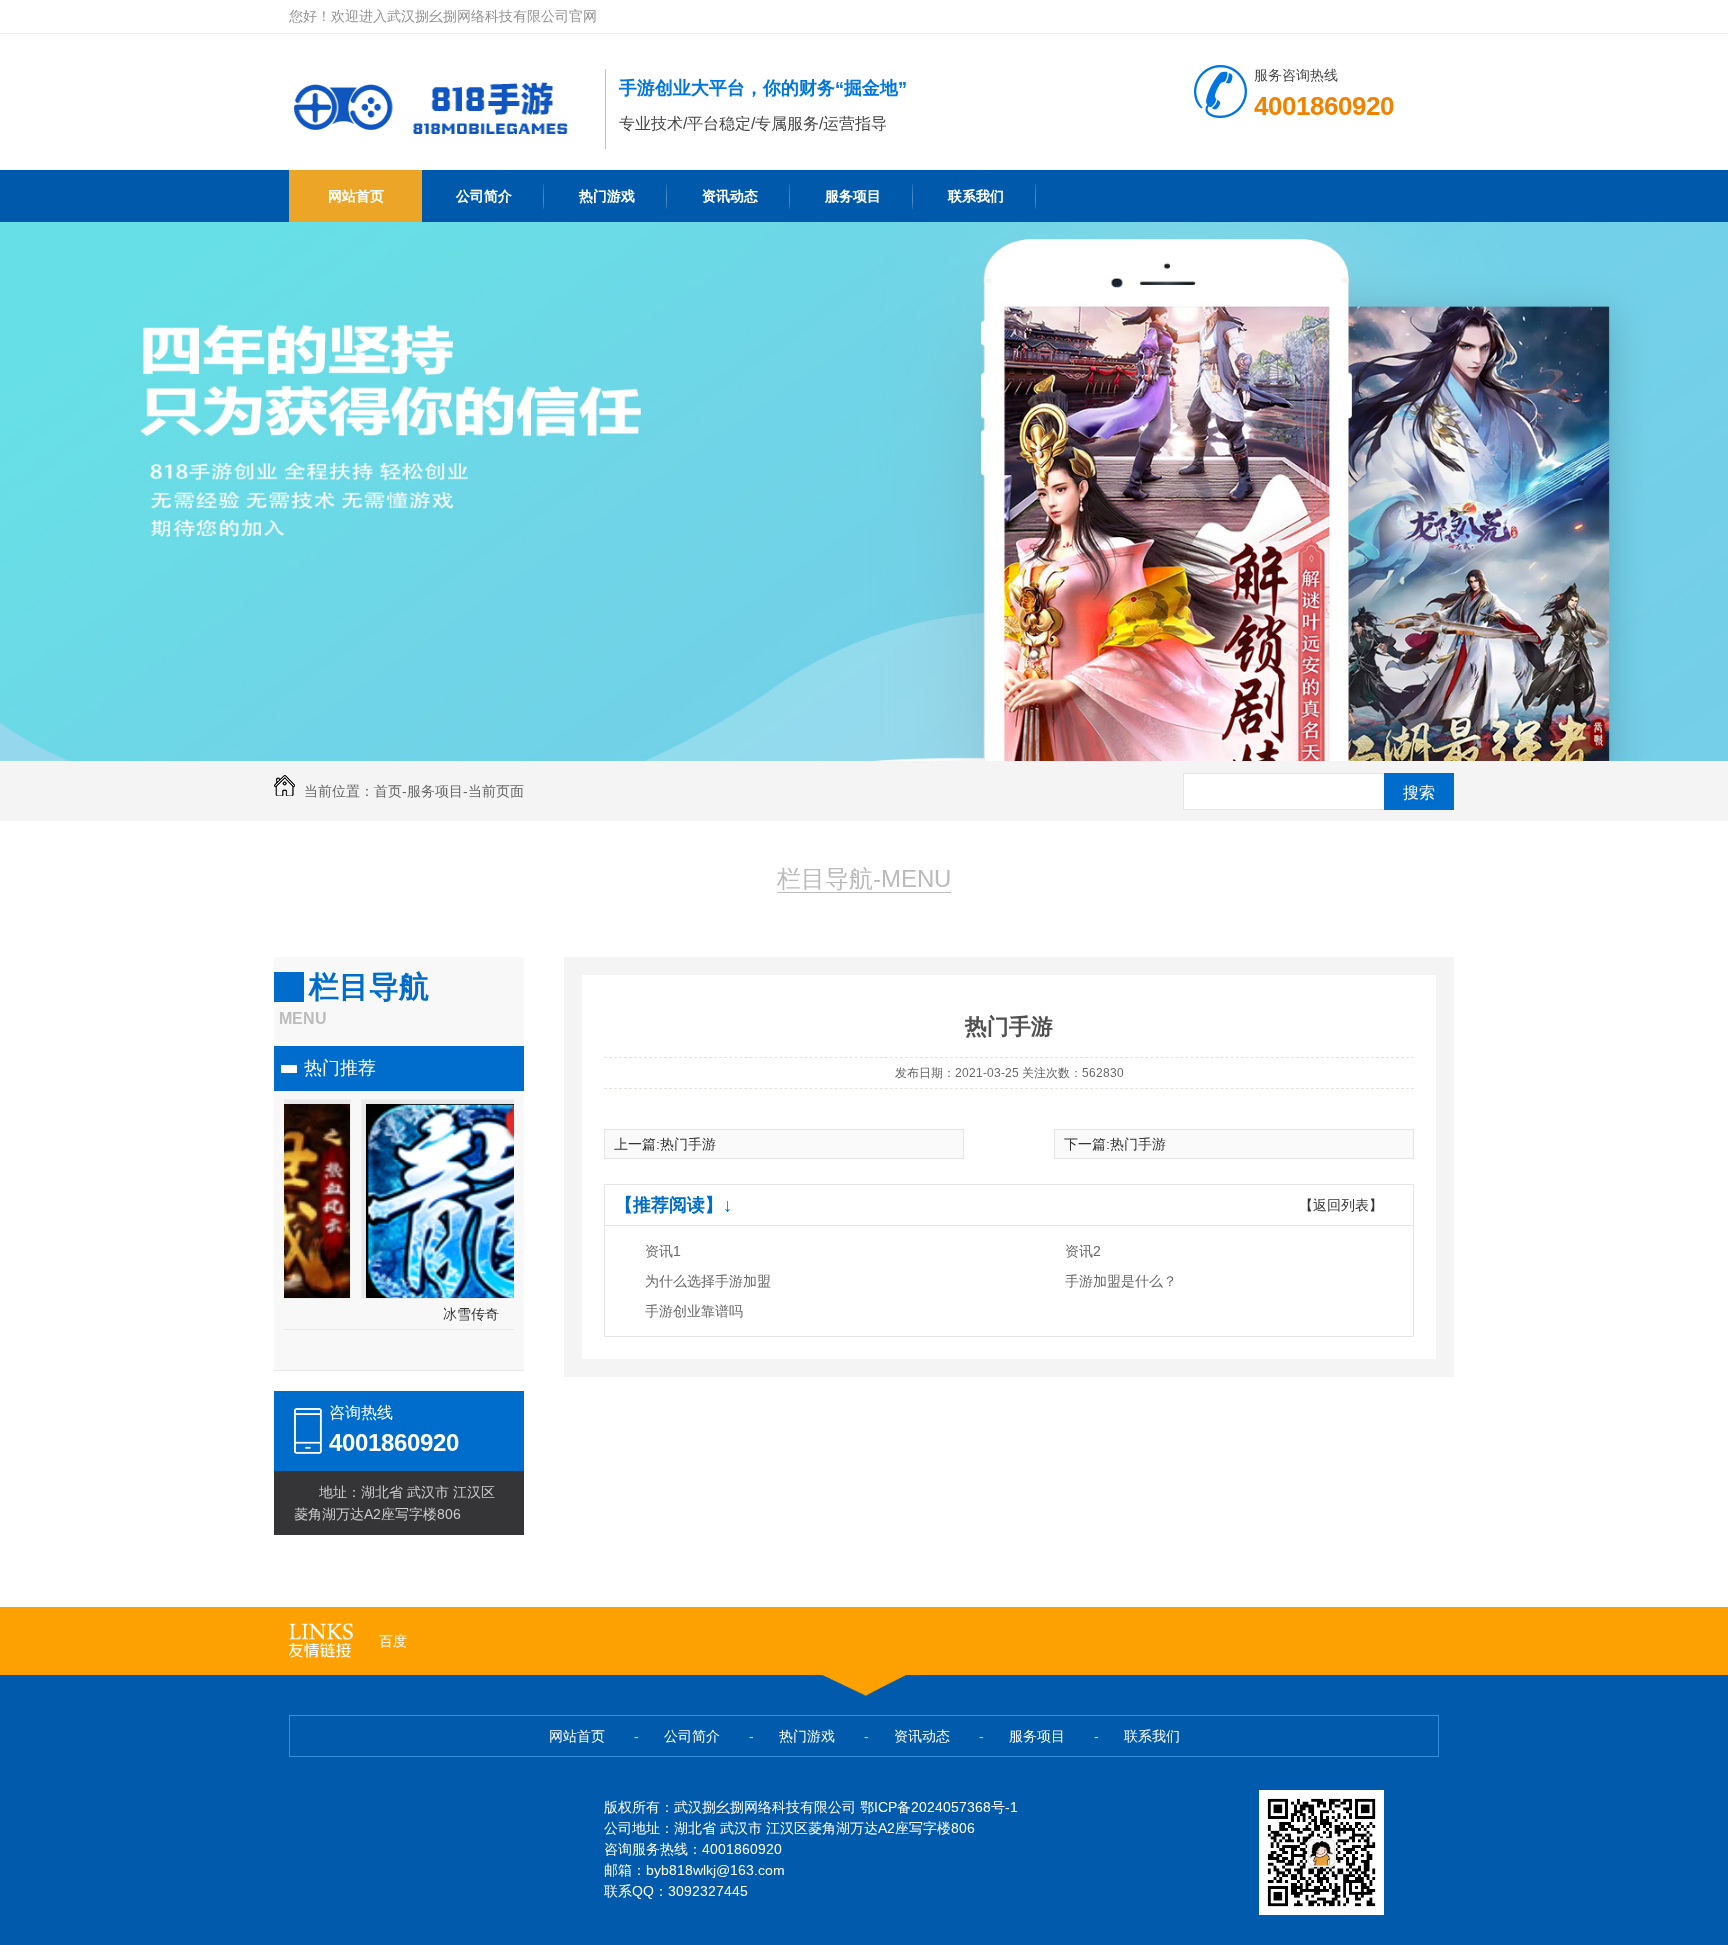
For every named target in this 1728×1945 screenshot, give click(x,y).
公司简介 (484, 196)
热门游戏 (607, 196)
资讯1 (663, 1251)
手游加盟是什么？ (1121, 1281)
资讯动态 (730, 196)
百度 (393, 1641)
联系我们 (976, 196)
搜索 (1419, 792)
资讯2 (1083, 1251)
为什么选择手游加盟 (708, 1281)
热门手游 (688, 1144)
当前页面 (496, 791)
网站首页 (356, 196)
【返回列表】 (1341, 1205)
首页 (388, 791)
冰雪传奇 (399, 1314)
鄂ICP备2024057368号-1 (939, 1807)
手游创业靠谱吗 (694, 1311)
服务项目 (853, 196)
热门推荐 (340, 1068)
